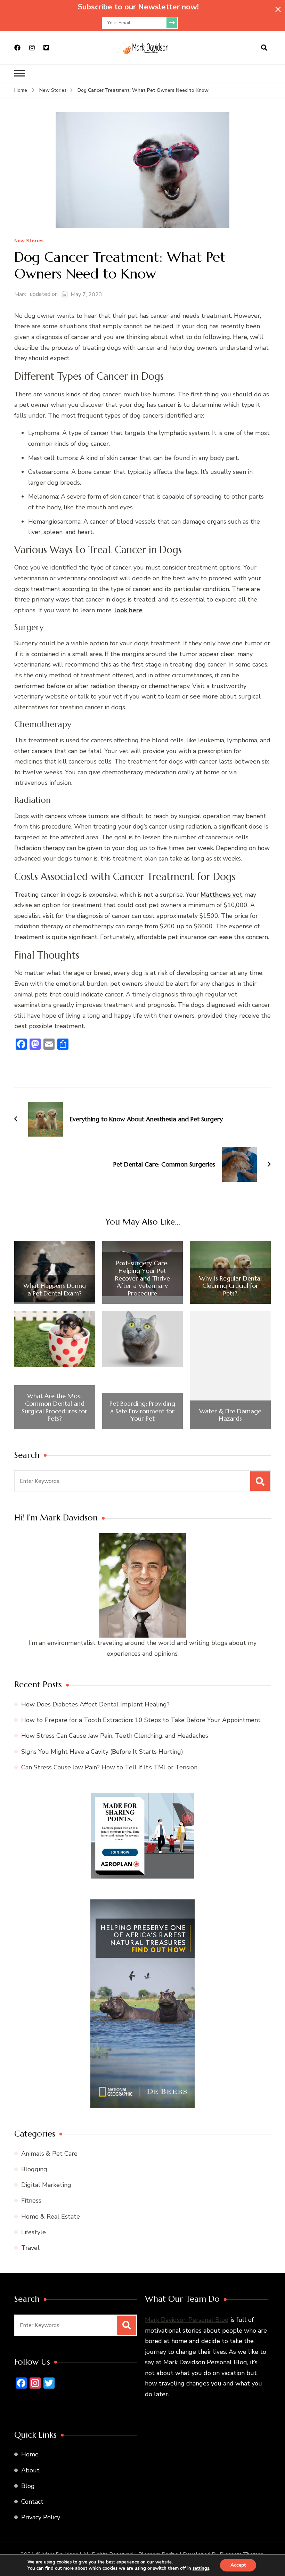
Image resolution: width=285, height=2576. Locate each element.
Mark (20, 294)
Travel (30, 2248)
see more (204, 696)
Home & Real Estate (51, 2216)
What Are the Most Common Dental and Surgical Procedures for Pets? (55, 1407)
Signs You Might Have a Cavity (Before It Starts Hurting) (102, 1752)
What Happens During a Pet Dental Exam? (55, 1289)
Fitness (31, 2200)
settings (201, 2568)
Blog (28, 2486)
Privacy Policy (41, 2517)
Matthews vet (222, 895)
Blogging (34, 2169)
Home (30, 2454)
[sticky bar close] (278, 9)
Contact (32, 2502)
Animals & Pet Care (49, 2154)
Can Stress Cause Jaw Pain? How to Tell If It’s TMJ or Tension (109, 1767)
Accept (238, 2565)
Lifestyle (34, 2232)
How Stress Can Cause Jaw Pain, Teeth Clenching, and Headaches (115, 1736)
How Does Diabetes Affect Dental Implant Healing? (95, 1704)
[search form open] (264, 48)
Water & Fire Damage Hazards (230, 1415)
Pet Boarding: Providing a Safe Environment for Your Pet (142, 1411)
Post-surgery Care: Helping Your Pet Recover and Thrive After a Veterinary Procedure (142, 1278)
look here (128, 610)
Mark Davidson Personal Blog (187, 2320)
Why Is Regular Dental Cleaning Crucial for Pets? (230, 1286)
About (30, 2470)
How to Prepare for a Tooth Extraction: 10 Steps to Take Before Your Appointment (141, 1720)
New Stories (29, 241)
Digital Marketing (46, 2185)
